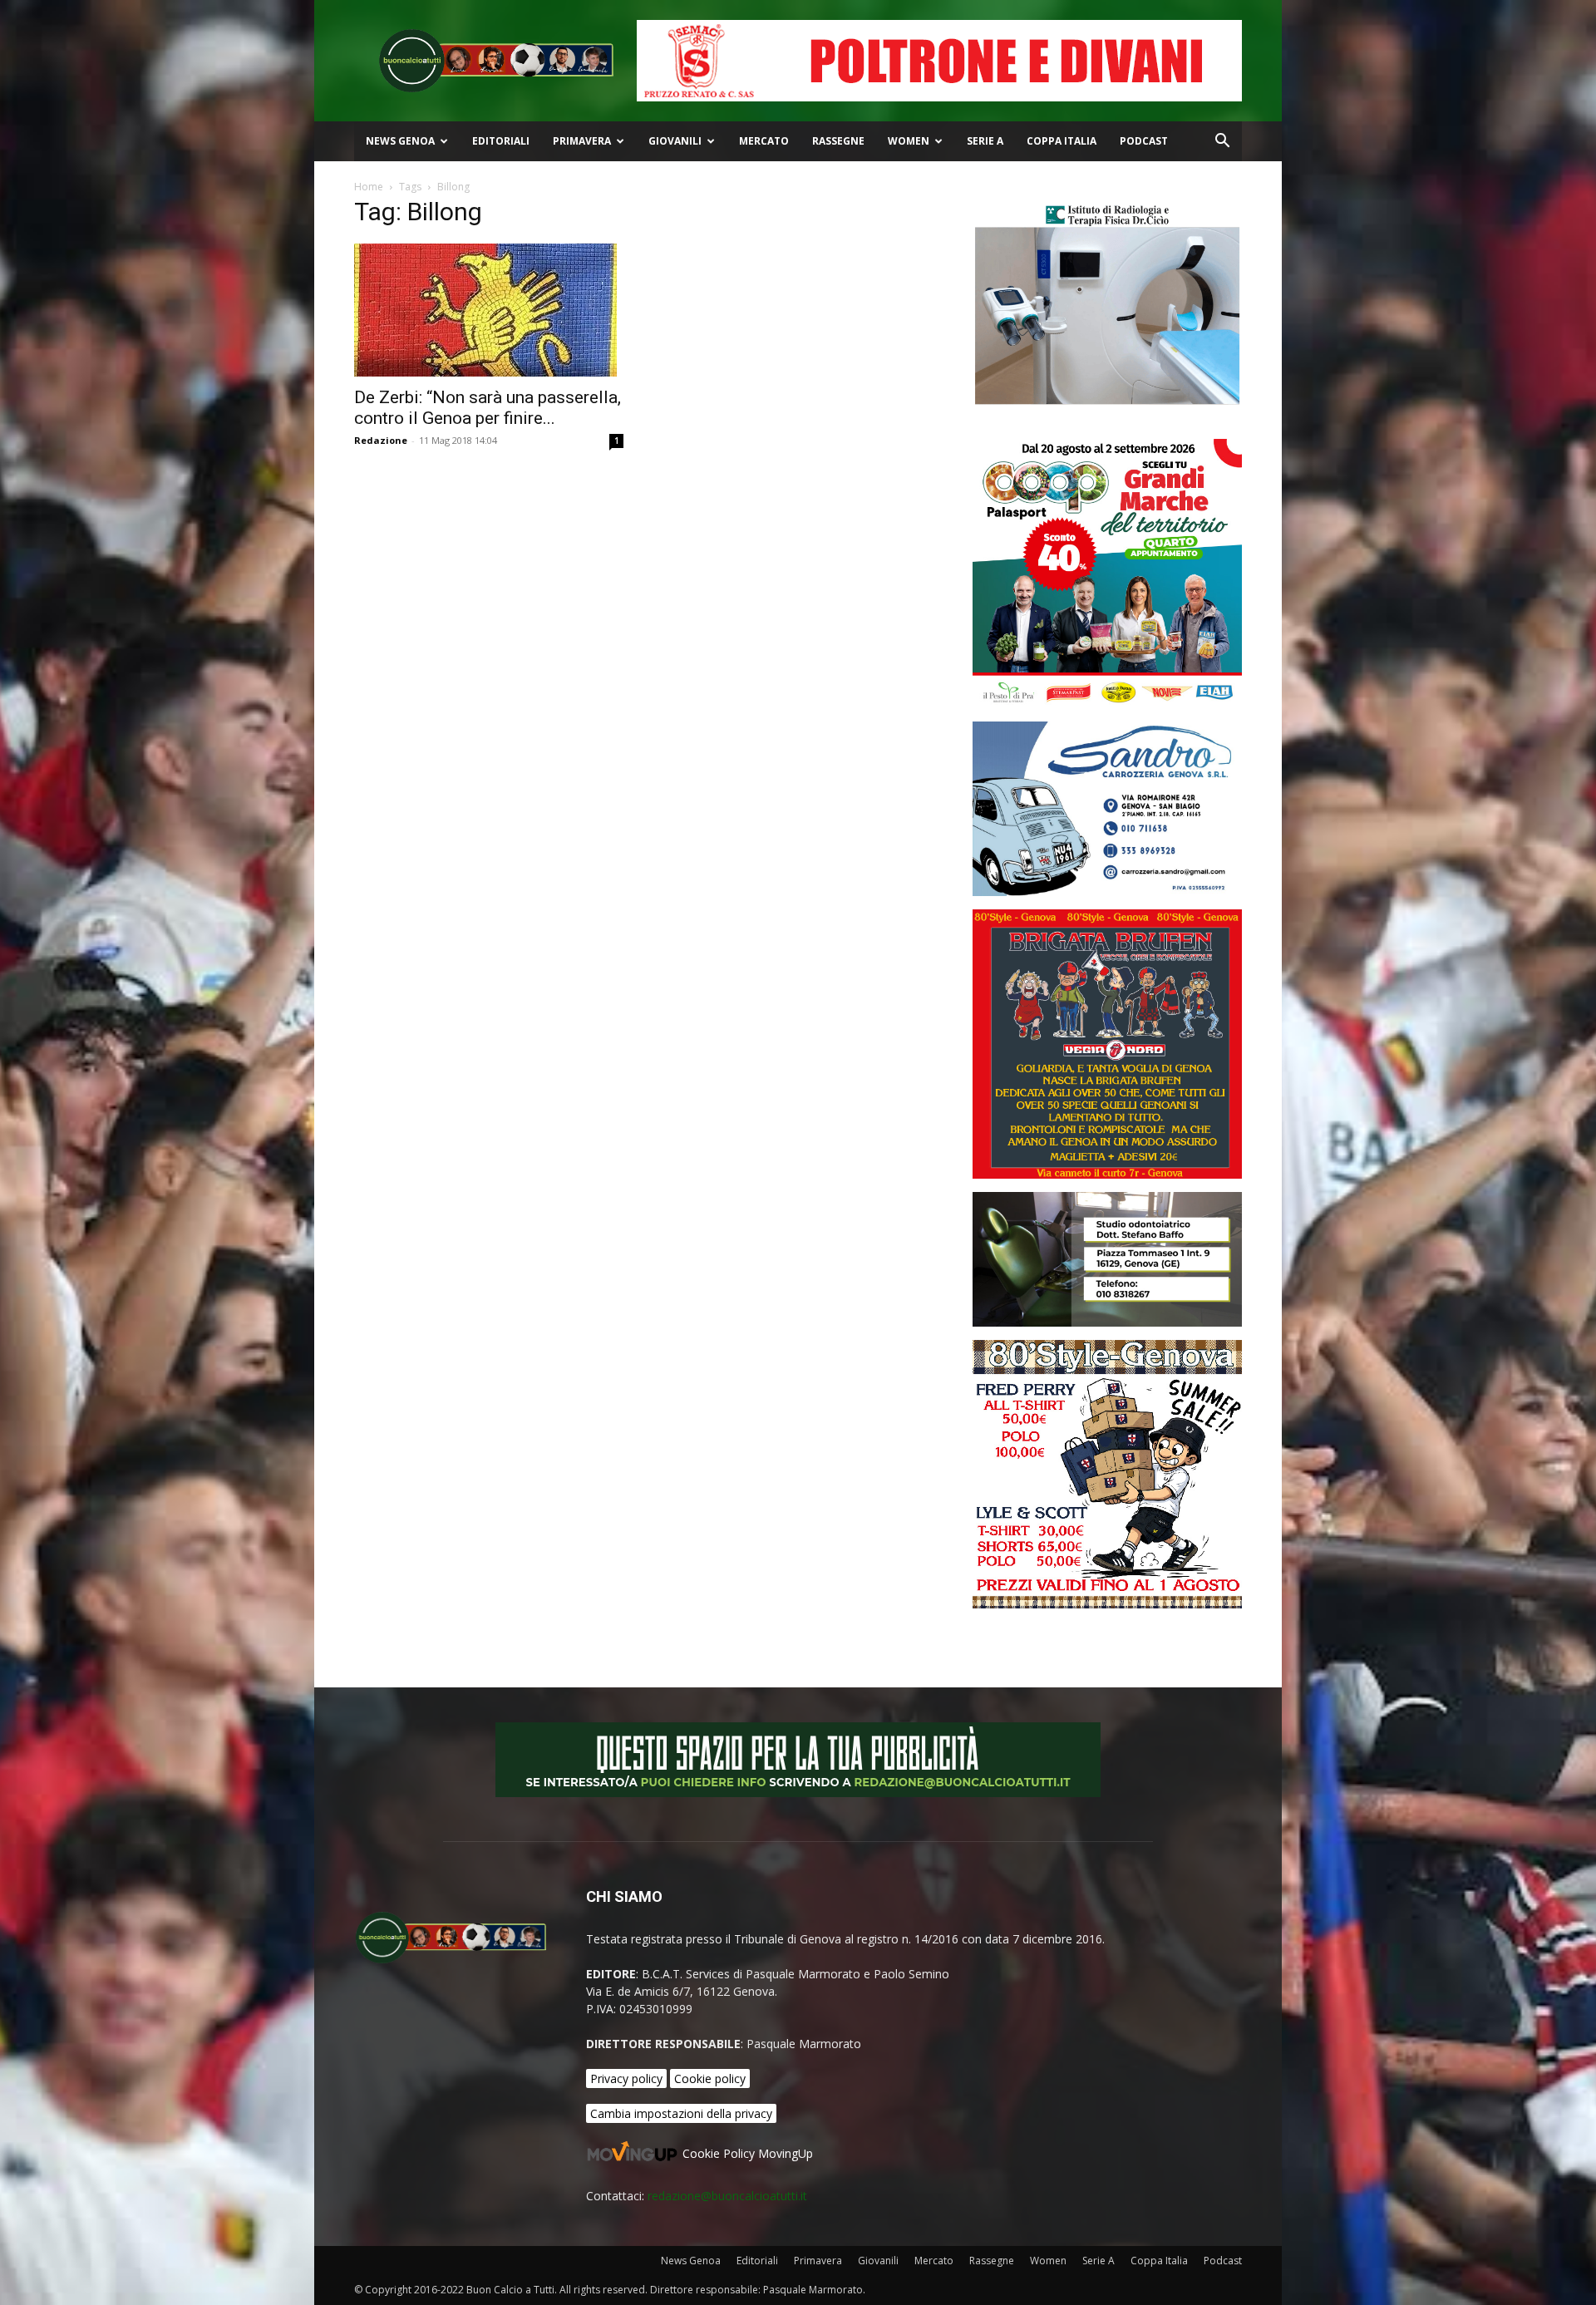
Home (369, 187)
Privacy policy (626, 2078)
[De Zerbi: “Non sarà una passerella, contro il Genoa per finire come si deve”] (489, 310)
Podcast (1144, 141)
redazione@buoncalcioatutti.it (727, 2196)
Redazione (381, 440)
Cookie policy (710, 2078)
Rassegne (838, 141)
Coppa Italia (1062, 141)
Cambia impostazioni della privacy (681, 2113)
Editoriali (501, 141)
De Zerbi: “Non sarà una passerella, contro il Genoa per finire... (488, 408)
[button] (1222, 143)
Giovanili (675, 141)
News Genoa (400, 141)
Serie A (985, 141)
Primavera (582, 141)
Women (909, 141)
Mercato (764, 141)
